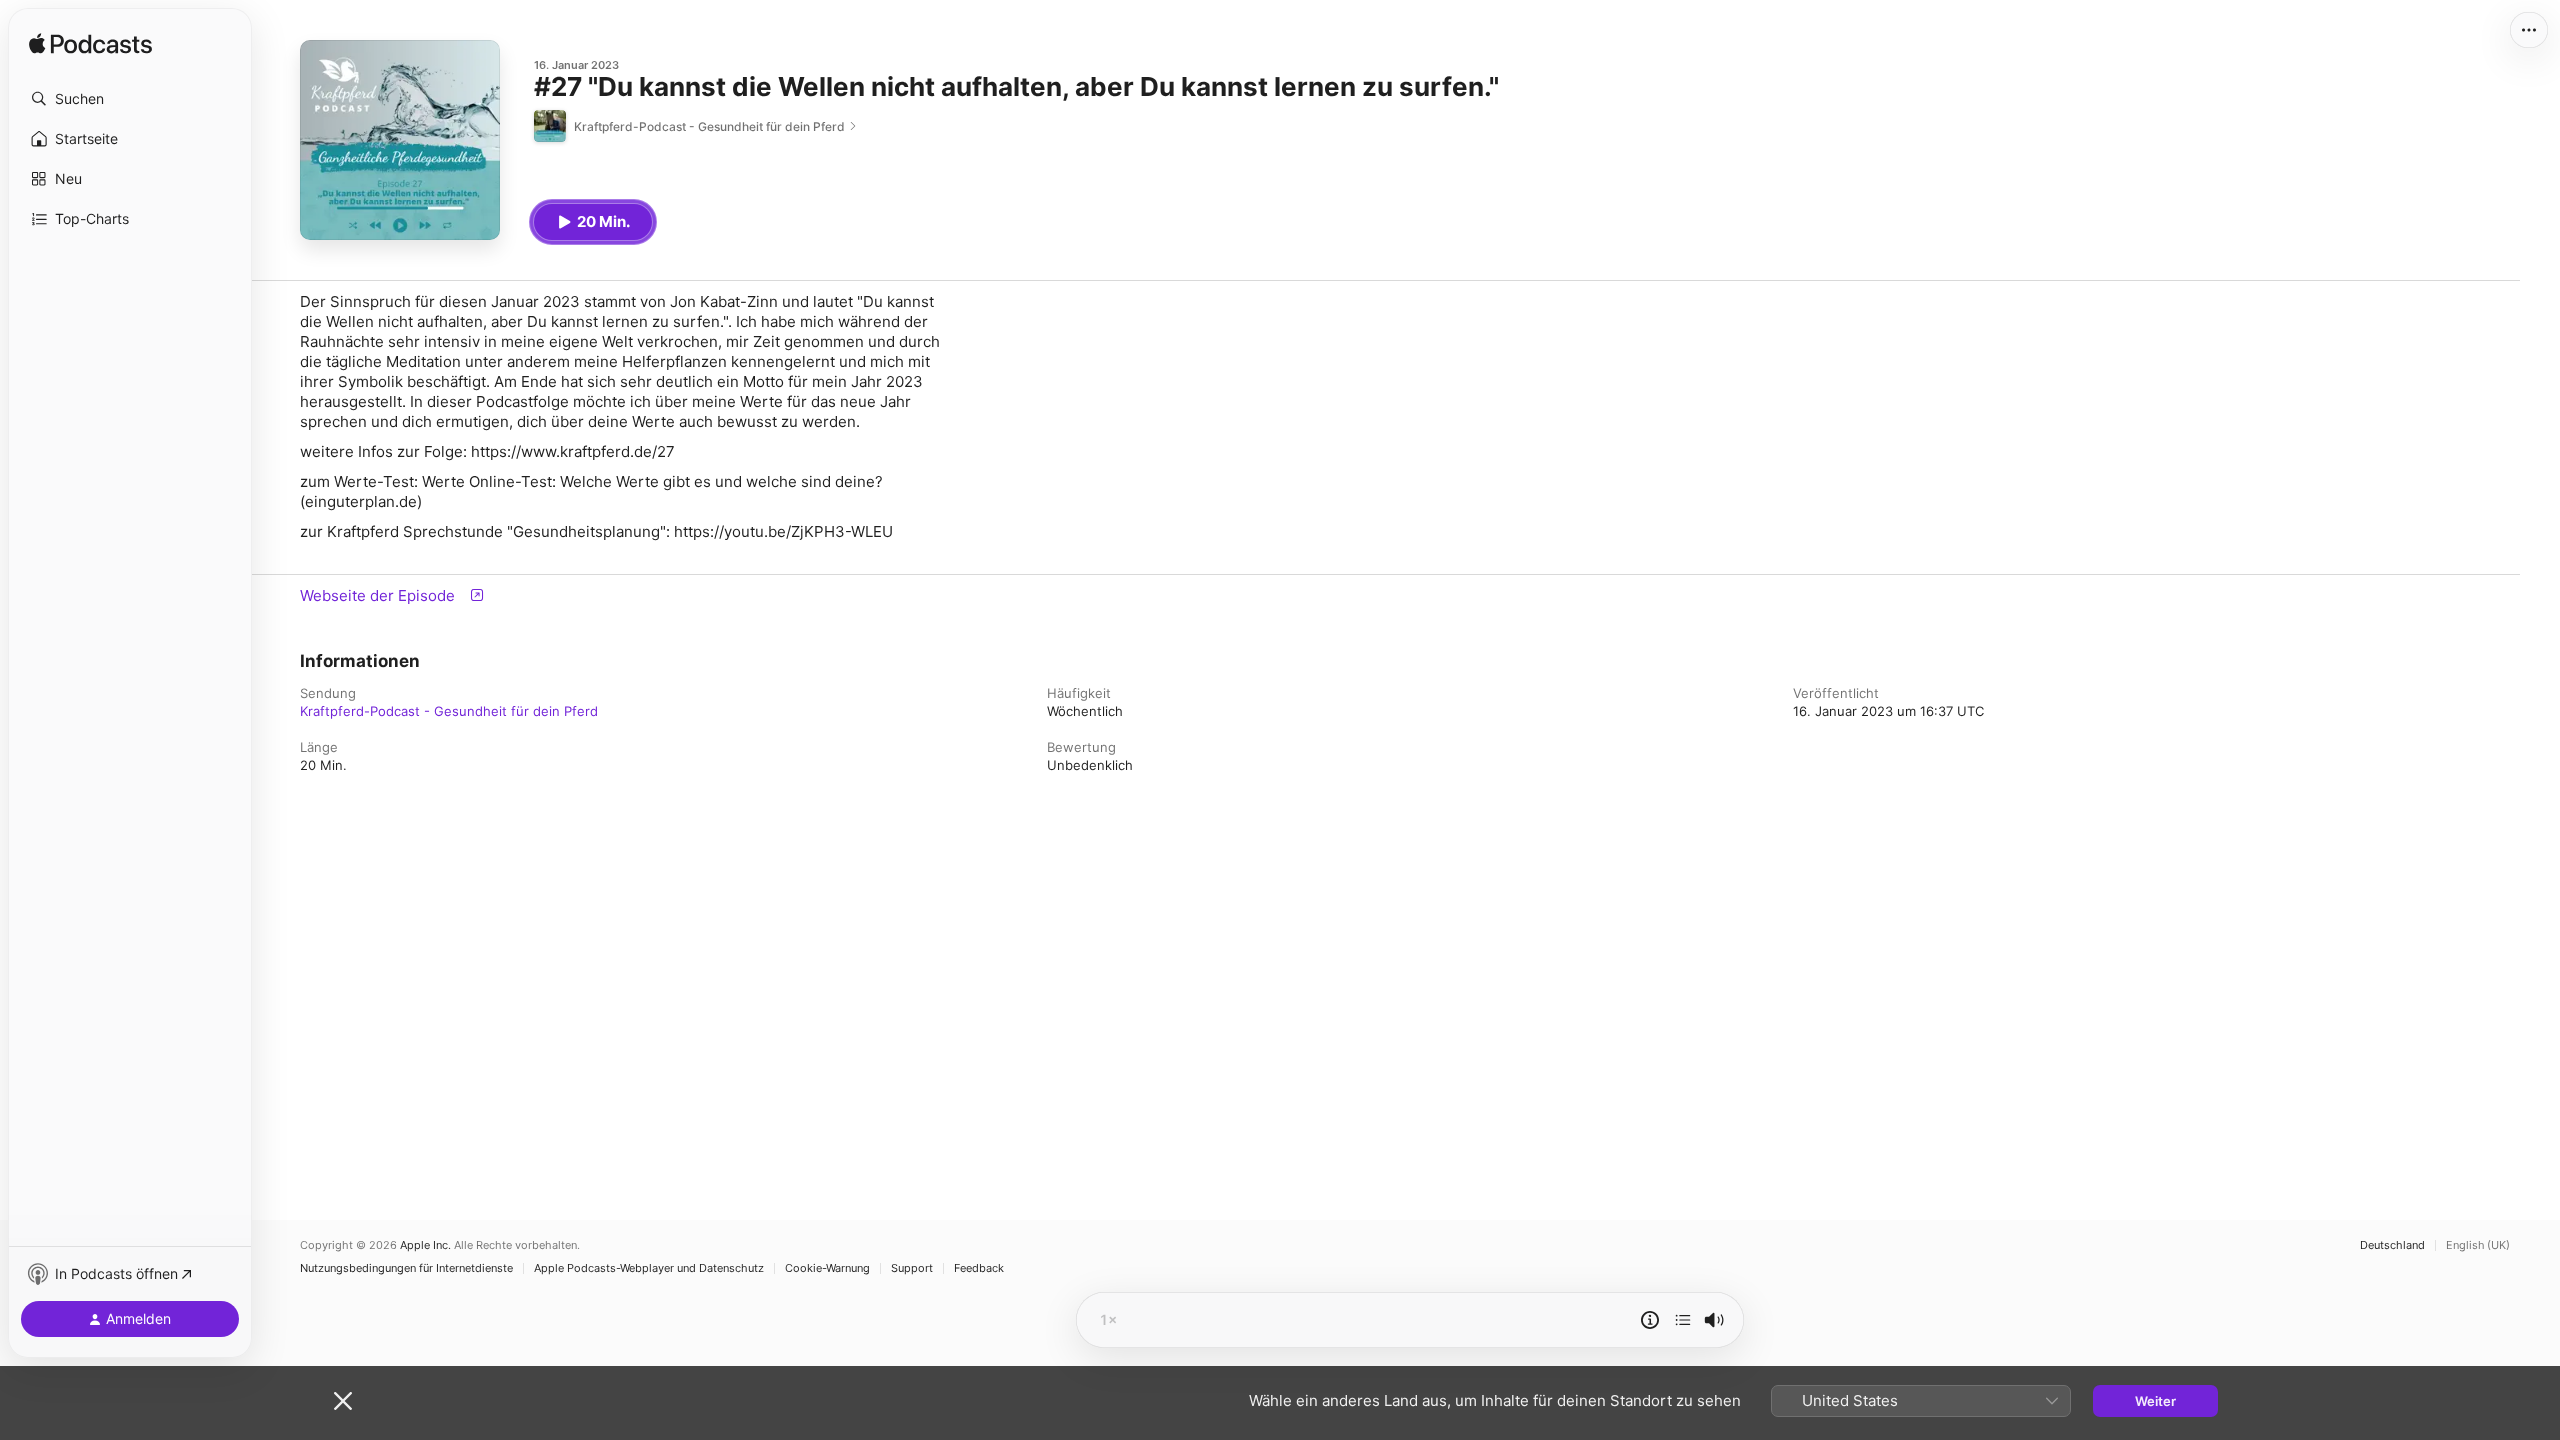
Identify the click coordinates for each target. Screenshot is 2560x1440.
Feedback (979, 1268)
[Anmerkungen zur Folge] (1650, 1320)
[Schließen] (343, 1401)
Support (912, 1268)
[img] (90, 45)
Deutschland (2392, 1245)
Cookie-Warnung (827, 1268)
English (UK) (2478, 1245)
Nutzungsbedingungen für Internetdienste (406, 1268)
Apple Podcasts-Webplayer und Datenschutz (649, 1268)
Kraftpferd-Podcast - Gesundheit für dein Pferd (449, 711)
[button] (130, 99)
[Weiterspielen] (1683, 1320)
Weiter (2155, 1401)
